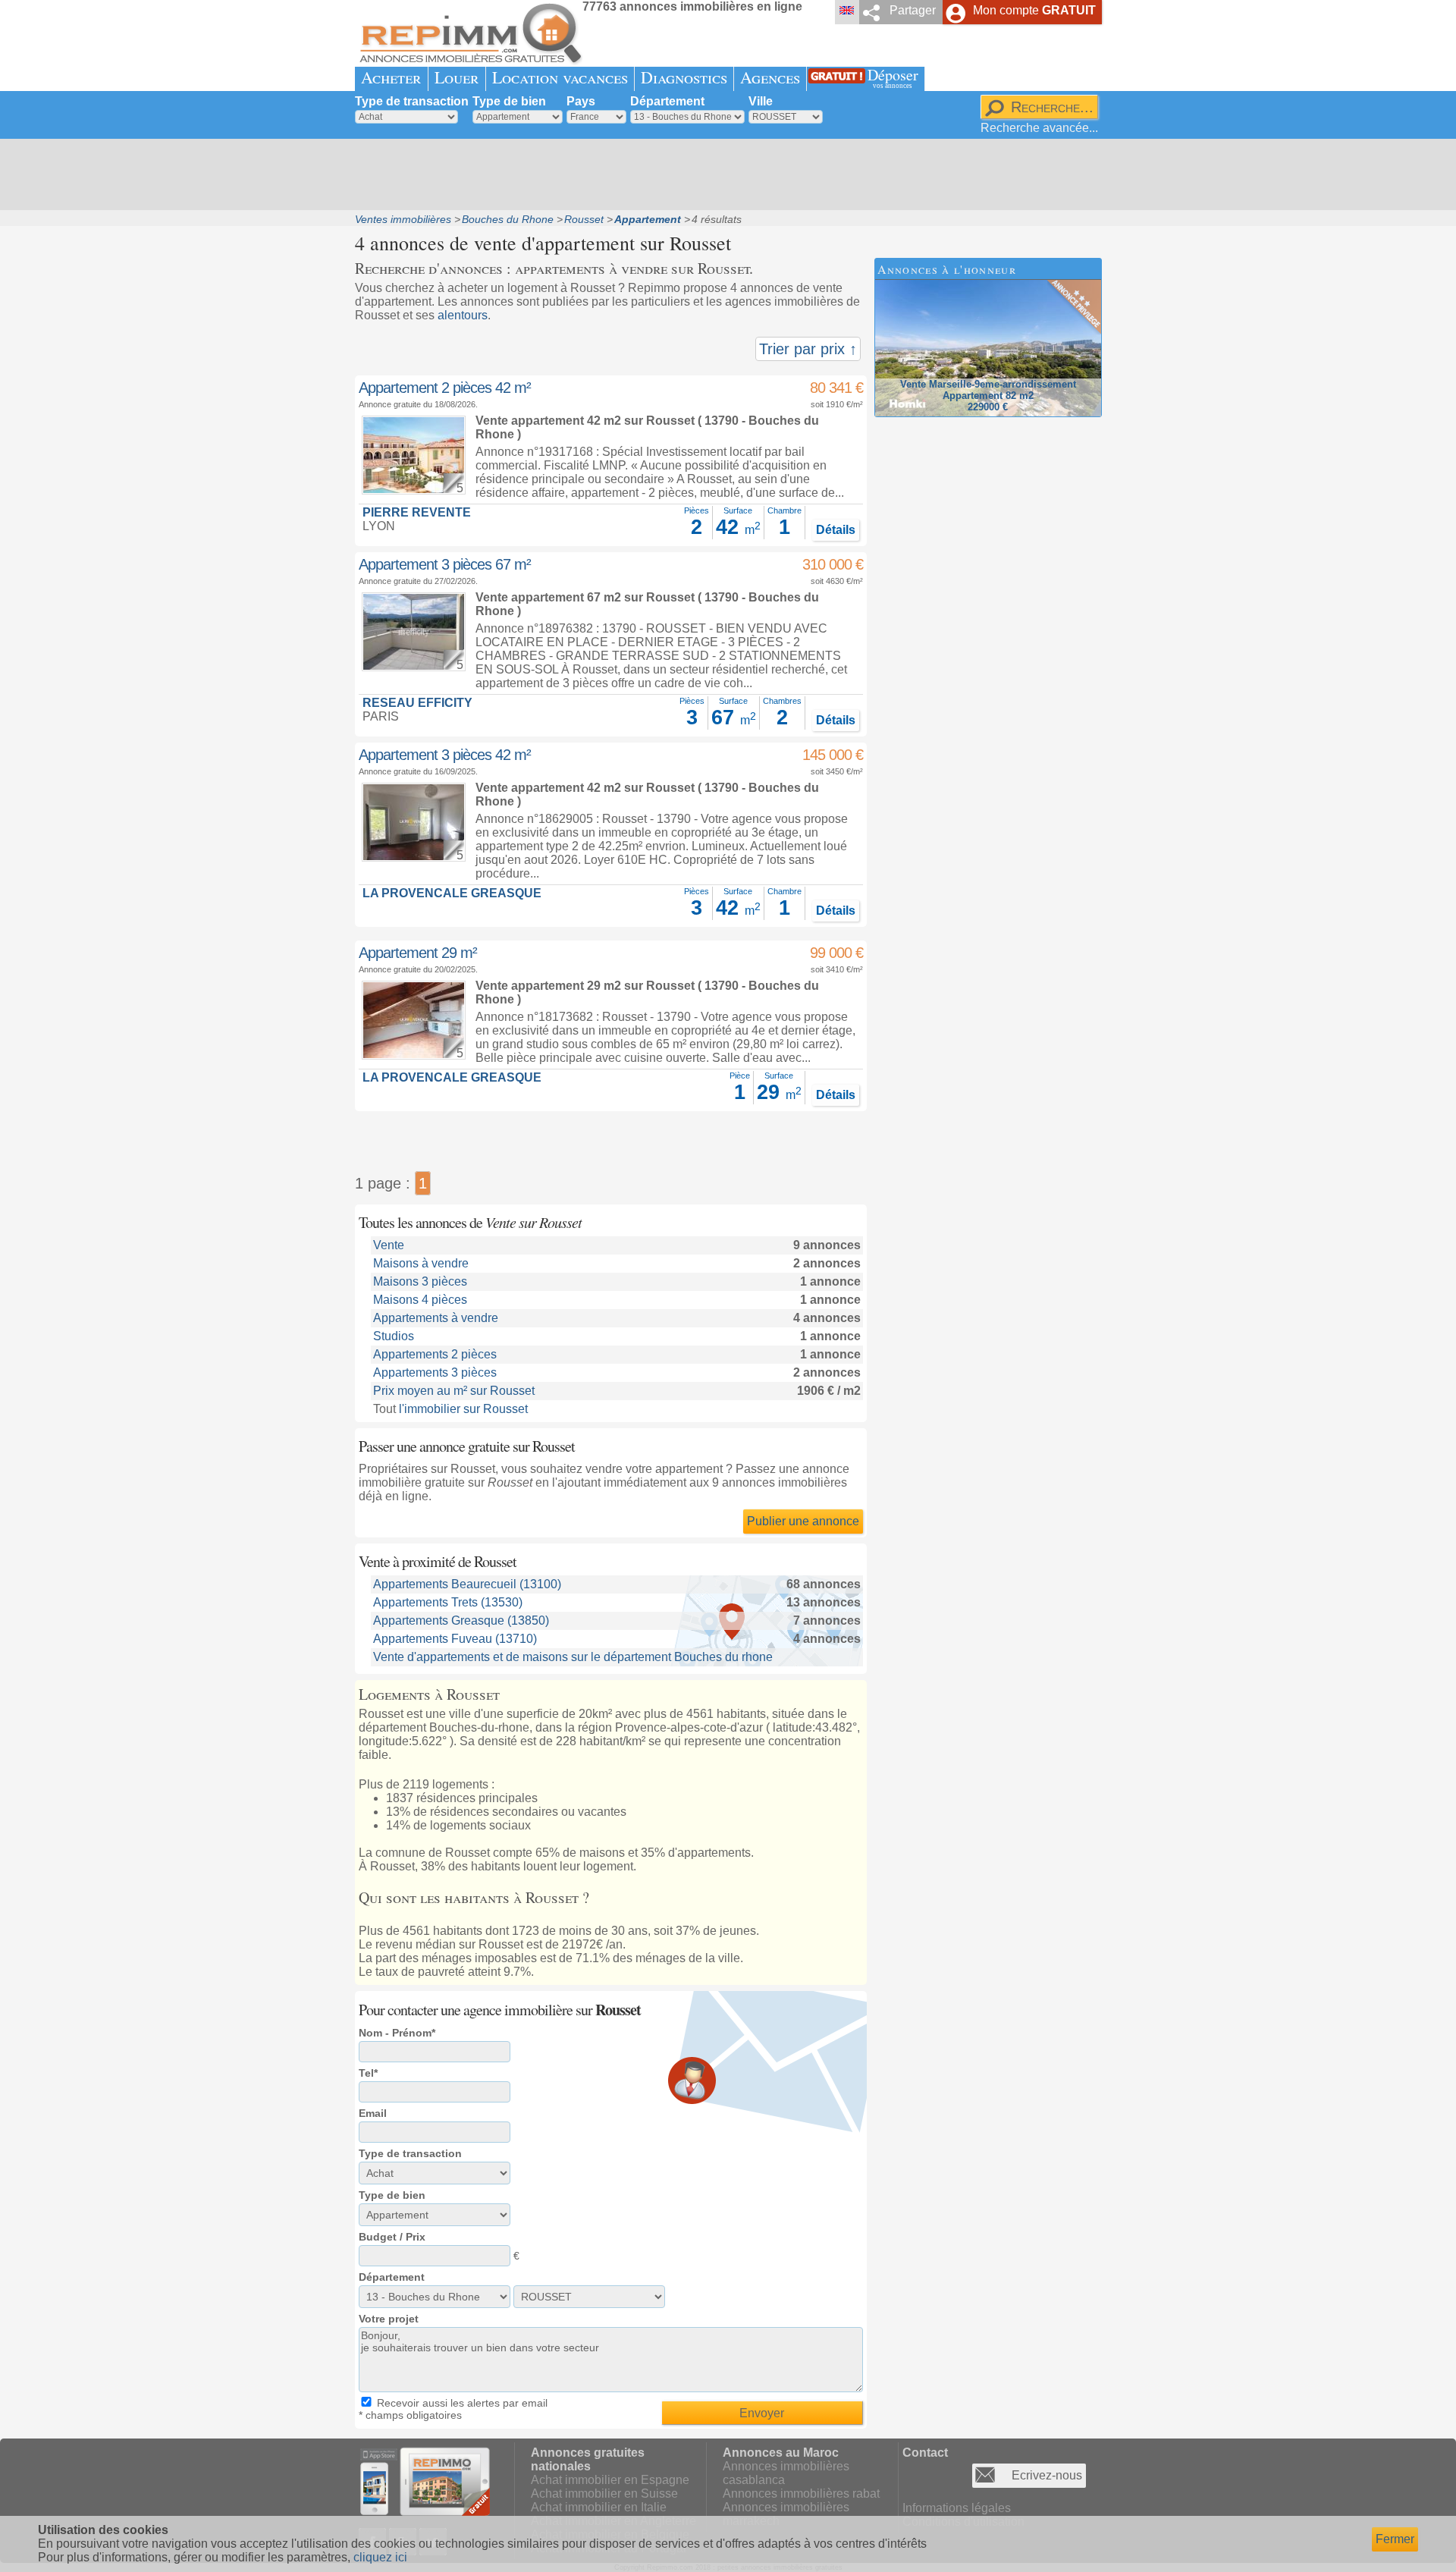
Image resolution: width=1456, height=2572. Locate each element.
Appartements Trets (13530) (448, 1602)
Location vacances (560, 77)
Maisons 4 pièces (420, 1300)
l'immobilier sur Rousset (463, 1409)
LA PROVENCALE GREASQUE (452, 893)
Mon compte (1034, 10)
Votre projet (389, 2319)
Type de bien (509, 101)
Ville (761, 101)
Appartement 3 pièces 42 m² (445, 755)
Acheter (391, 77)
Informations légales (957, 2508)
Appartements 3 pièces (435, 1372)
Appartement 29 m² (418, 953)
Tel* (368, 2073)
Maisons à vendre (421, 1263)
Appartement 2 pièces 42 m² (445, 388)
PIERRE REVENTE (417, 512)
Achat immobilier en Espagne (610, 2480)
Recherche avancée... (1039, 128)
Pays (581, 101)
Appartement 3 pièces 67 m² (445, 564)
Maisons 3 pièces (420, 1281)
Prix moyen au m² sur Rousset (454, 1391)
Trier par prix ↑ (808, 349)
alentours (463, 315)
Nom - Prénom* (397, 2033)
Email (373, 2113)
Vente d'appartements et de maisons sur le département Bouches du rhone (573, 1657)
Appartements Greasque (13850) (461, 1620)
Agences (770, 77)
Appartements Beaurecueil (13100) (467, 1584)
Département (667, 101)
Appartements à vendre (436, 1318)
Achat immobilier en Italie (599, 2507)
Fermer (1395, 2539)
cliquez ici (380, 2557)
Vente (389, 1245)
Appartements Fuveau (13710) (455, 1639)
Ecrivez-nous (1047, 2475)
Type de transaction (412, 101)
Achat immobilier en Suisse (604, 2493)
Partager (913, 10)
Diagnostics (684, 77)
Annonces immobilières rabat (801, 2493)
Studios (394, 1336)
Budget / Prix (392, 2237)
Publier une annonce (803, 1521)
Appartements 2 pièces (435, 1354)
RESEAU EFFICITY (417, 703)
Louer (457, 77)
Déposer (893, 77)
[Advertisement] (723, 174)
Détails (836, 530)
